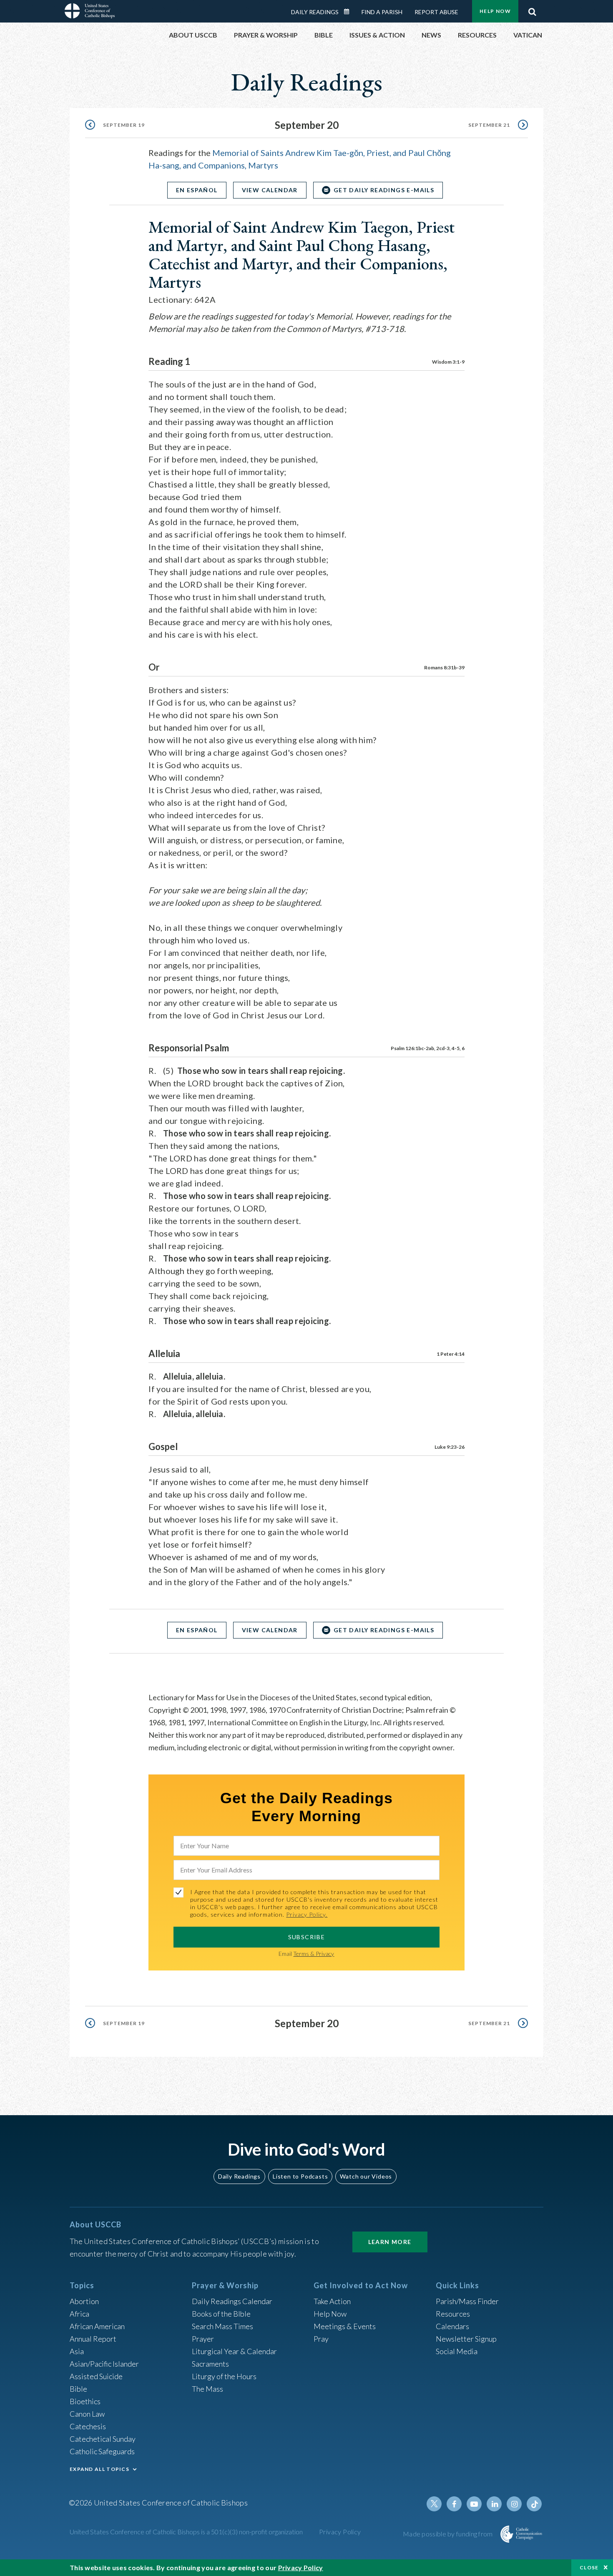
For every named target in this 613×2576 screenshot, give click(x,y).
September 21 (489, 125)
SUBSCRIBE (307, 1937)
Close (589, 2567)
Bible (78, 2389)
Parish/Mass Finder (467, 2301)
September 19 (124, 125)
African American (97, 2326)
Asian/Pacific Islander (104, 2364)
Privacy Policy (340, 2532)
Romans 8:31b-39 (444, 667)
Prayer (203, 2339)
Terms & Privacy (314, 1954)
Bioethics (85, 2401)
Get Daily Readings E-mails (384, 190)
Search (532, 10)
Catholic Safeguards (102, 2451)
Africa (79, 2314)
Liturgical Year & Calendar (234, 2351)
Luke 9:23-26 (450, 1447)
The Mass (207, 2389)
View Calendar (270, 190)
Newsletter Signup (466, 2339)
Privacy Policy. (307, 1914)
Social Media (457, 2351)
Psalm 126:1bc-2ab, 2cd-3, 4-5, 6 (428, 1048)
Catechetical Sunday (103, 2439)
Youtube (474, 2504)
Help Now (495, 11)
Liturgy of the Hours (224, 2376)
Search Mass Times (222, 2326)
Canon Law (87, 2414)
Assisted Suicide (96, 2376)
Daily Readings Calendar (349, 12)
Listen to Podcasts (300, 2176)
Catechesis (88, 2426)
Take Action (332, 2301)
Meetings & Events (345, 2326)
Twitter (434, 2504)
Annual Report (93, 2339)
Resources (453, 2314)
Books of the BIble (221, 2314)
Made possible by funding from (448, 2534)
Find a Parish (382, 12)
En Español (197, 190)
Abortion (84, 2301)
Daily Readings (315, 12)
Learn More (390, 2242)
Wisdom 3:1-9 (448, 362)
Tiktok (534, 2504)
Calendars (452, 2326)
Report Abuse (436, 12)
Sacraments (210, 2364)
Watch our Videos (366, 2176)
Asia (77, 2351)
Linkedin (494, 2504)
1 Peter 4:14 (451, 1354)
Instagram (514, 2504)
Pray (321, 2339)
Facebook (454, 2504)
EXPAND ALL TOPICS (99, 2469)
